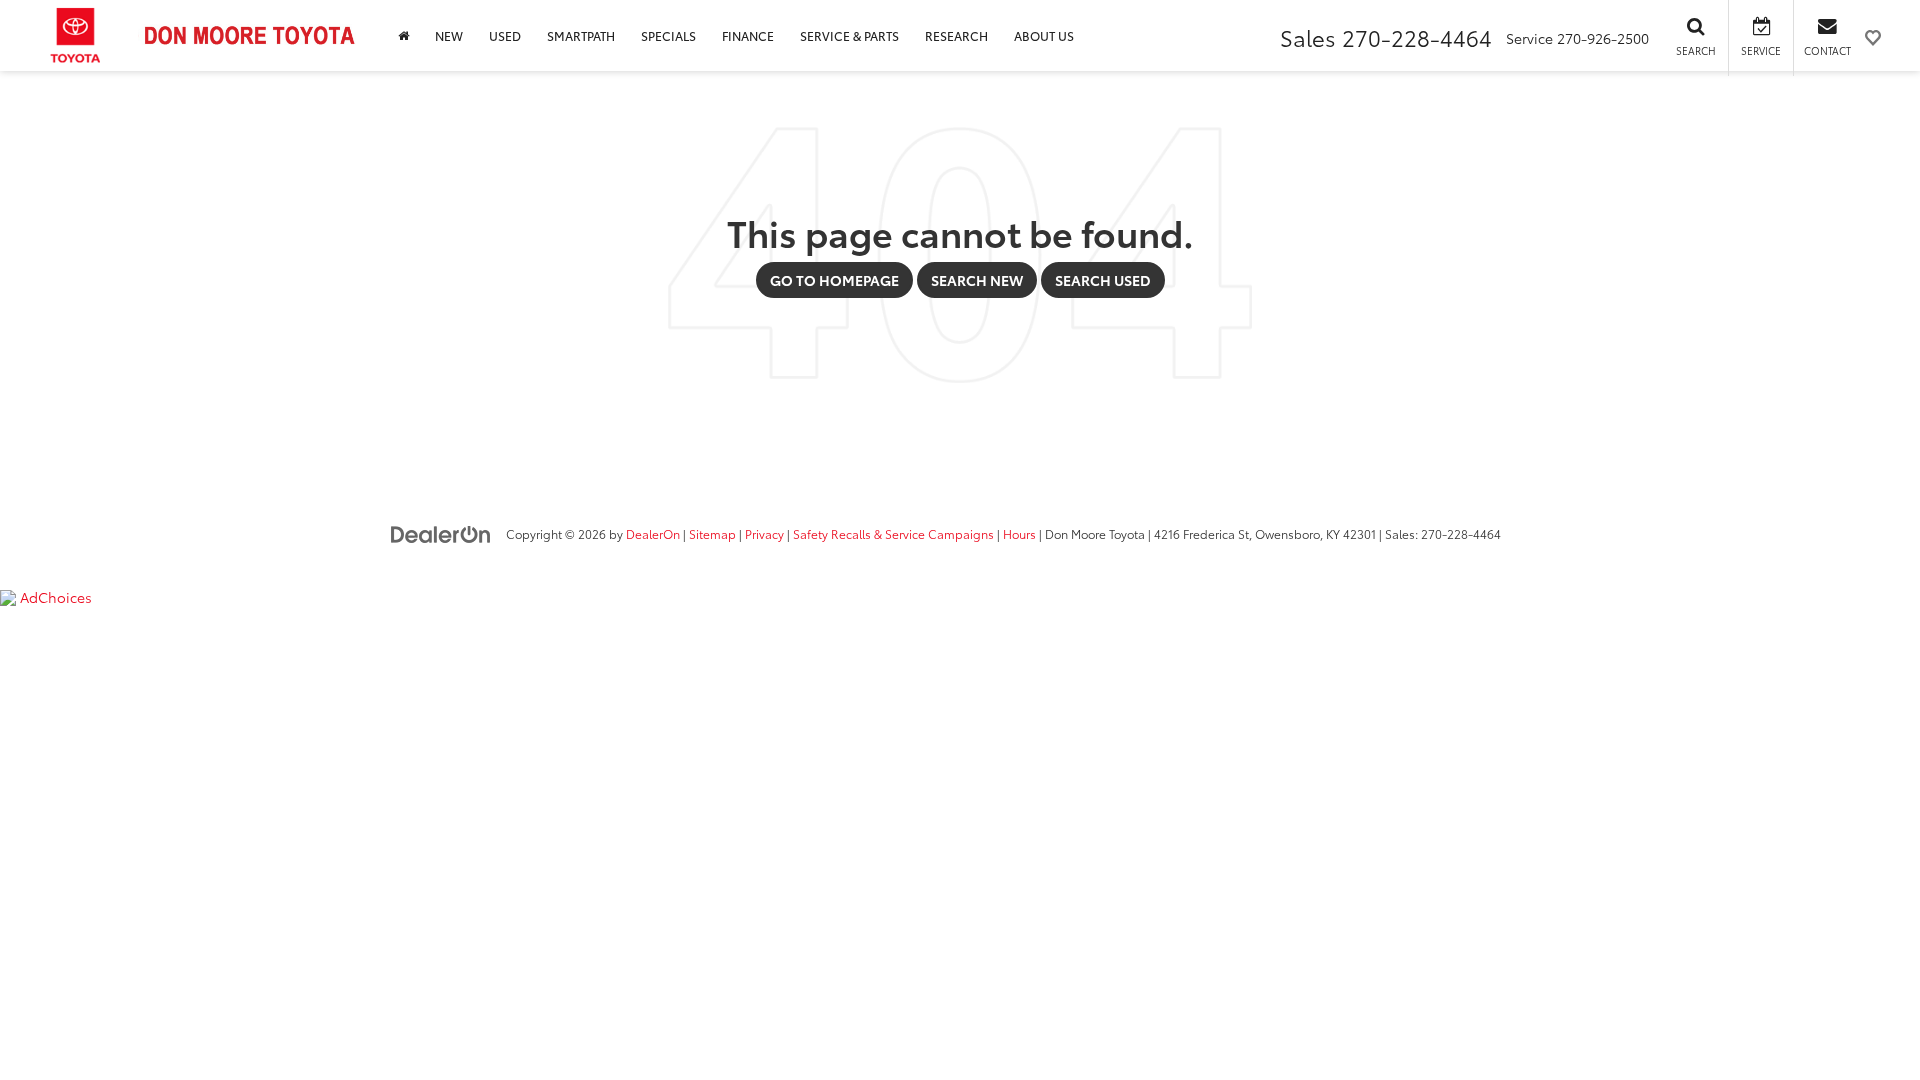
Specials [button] (668, 35)
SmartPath (581, 35)
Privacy (764, 533)
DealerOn (653, 533)
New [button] (449, 35)
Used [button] (505, 35)
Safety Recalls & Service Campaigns (893, 533)
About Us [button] (1044, 35)
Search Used (1103, 280)
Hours (1019, 533)
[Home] (403, 35)
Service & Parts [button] (849, 35)
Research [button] (956, 35)
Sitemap (712, 533)
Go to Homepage (834, 280)
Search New (977, 280)
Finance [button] (748, 35)
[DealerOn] (441, 533)
